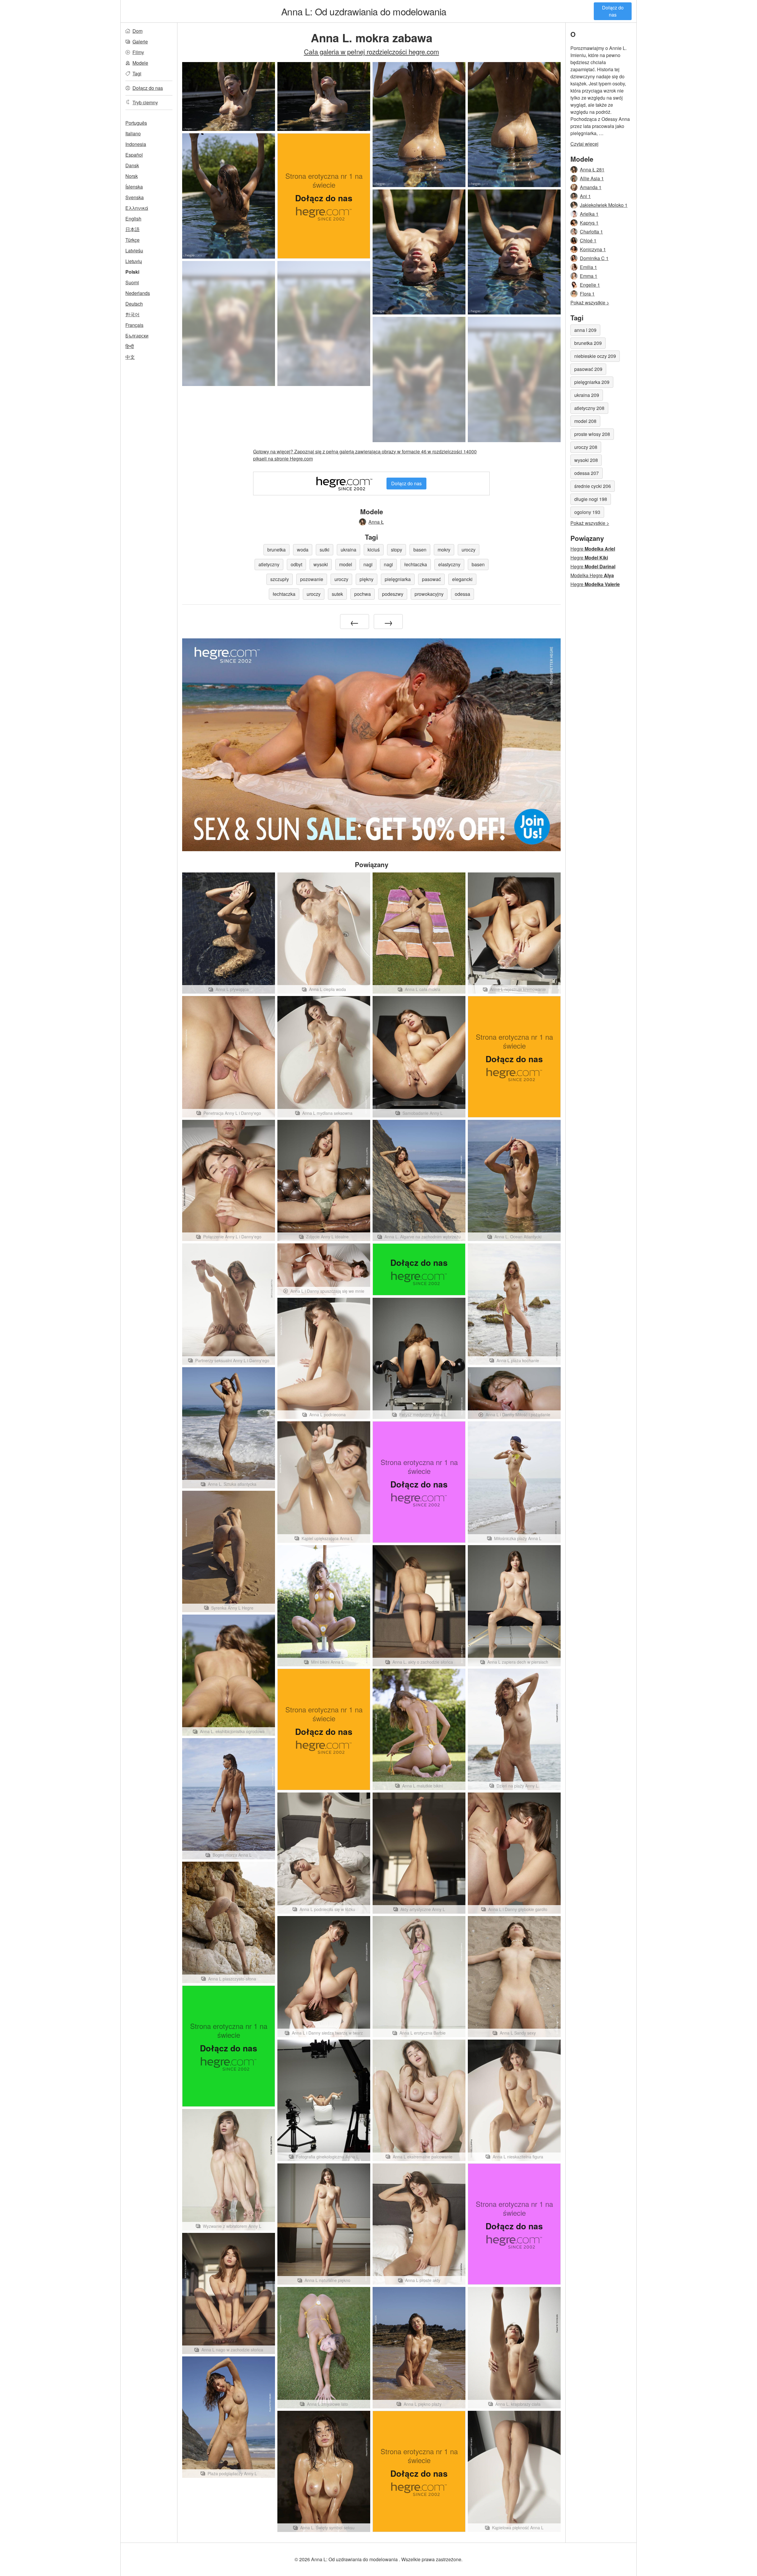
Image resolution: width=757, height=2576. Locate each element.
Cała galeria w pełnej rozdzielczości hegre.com (372, 51)
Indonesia (136, 144)
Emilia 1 (588, 267)
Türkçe (132, 240)
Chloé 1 (588, 240)
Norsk (132, 176)
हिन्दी (130, 346)
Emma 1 (589, 276)
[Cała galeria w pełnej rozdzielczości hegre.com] (229, 323)
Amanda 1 (591, 187)
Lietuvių (134, 261)
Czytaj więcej (584, 144)
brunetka (276, 550)
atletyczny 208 (589, 408)
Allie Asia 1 (592, 178)
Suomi (132, 282)
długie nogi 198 (591, 499)
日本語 (132, 229)
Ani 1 (585, 196)
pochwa (363, 594)
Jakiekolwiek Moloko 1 (604, 205)
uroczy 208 (586, 447)
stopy (397, 550)
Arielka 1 (589, 214)
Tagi (137, 73)
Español (134, 155)
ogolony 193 (587, 512)
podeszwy (393, 594)
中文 (130, 357)
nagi (368, 564)
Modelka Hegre (592, 575)
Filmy (138, 52)
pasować (431, 579)
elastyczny (449, 564)
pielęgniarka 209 (592, 382)
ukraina (348, 550)
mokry (444, 550)
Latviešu (134, 250)
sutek (337, 594)
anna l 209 (585, 330)
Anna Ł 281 (592, 169)
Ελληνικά (137, 208)
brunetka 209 (588, 343)
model (346, 564)
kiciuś (374, 550)
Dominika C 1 (594, 258)
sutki (325, 550)
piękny (367, 579)
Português (136, 123)
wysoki (321, 564)
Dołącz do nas (613, 11)
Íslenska (134, 187)
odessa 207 (587, 473)
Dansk (132, 165)
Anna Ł (376, 522)
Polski (132, 272)
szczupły (280, 579)
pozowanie (312, 579)
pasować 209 (588, 369)
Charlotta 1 (591, 232)
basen (420, 550)
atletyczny (269, 564)
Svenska (135, 197)
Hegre (593, 549)
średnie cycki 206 (593, 486)
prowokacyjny (429, 594)
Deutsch (134, 304)
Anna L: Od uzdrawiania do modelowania (364, 11)
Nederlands (138, 293)
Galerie (140, 42)
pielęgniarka (398, 579)
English (133, 219)
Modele (140, 63)
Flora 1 (587, 294)
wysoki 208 (586, 460)
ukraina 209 (587, 395)
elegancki (462, 579)
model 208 (585, 421)
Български (137, 336)
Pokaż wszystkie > (590, 302)
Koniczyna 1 (593, 249)
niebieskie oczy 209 (595, 356)
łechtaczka (416, 564)
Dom (138, 31)
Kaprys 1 (589, 223)
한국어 (132, 314)
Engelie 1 (590, 285)
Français (134, 325)
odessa (462, 594)
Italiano (133, 133)
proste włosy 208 (592, 434)
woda (303, 550)
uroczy (469, 550)
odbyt (296, 564)
